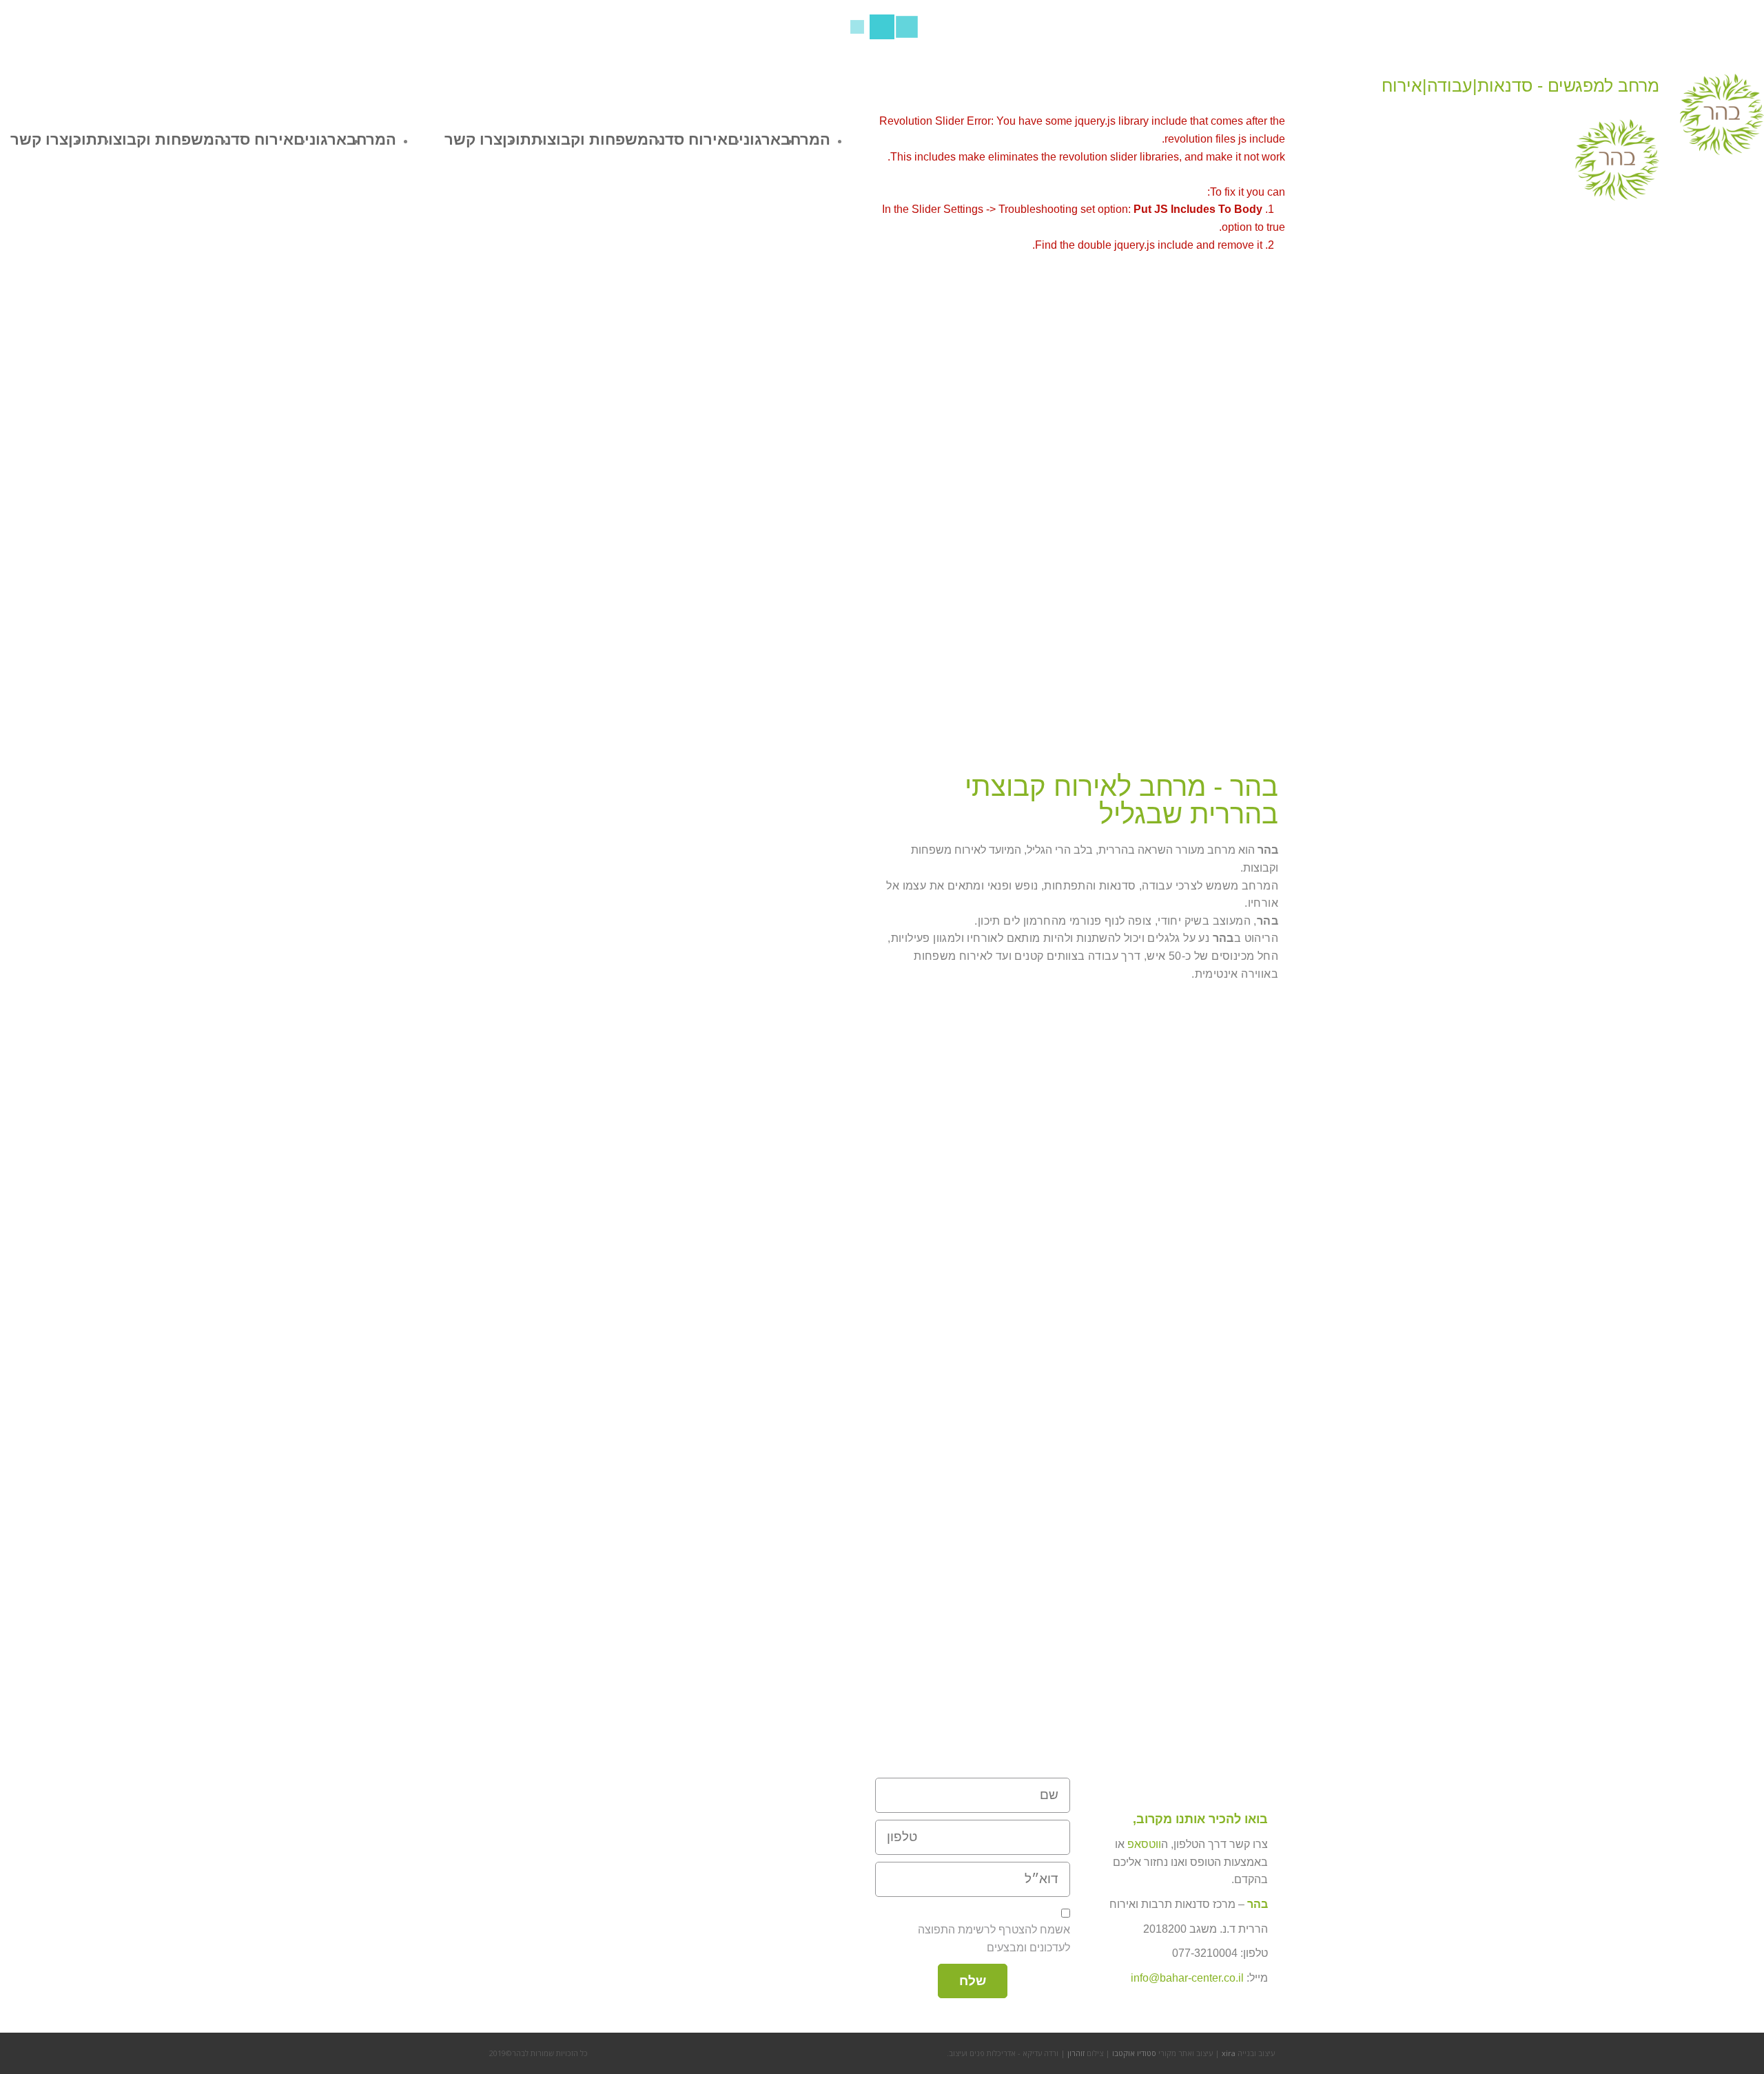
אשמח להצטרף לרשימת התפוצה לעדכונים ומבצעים (994, 1939)
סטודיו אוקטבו (1134, 2053)
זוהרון (1076, 2053)
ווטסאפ (1144, 1844)
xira (1229, 2053)
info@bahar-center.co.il (1187, 1978)
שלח (973, 1981)
